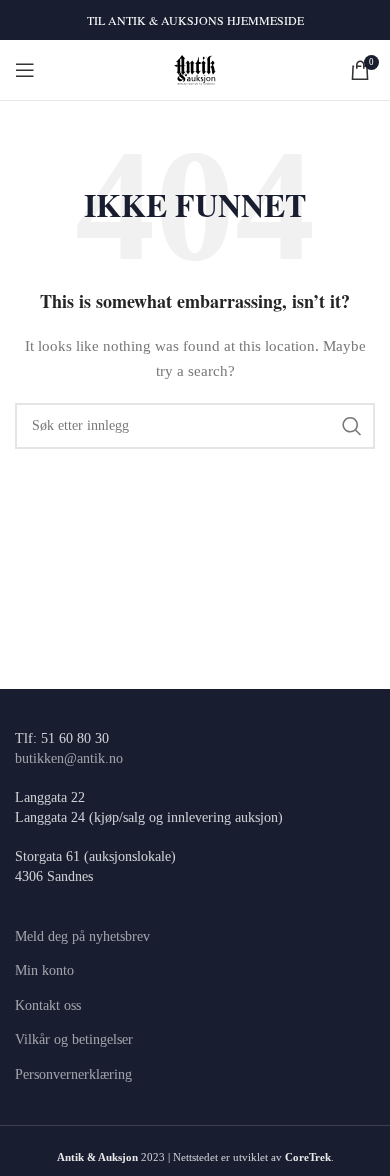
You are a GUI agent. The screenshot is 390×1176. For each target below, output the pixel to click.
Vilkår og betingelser (74, 1039)
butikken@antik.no (69, 758)
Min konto (44, 970)
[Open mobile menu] (25, 70)
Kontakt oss (48, 1005)
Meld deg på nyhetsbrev (82, 936)
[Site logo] (195, 68)
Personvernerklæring (73, 1074)
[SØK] (352, 426)
